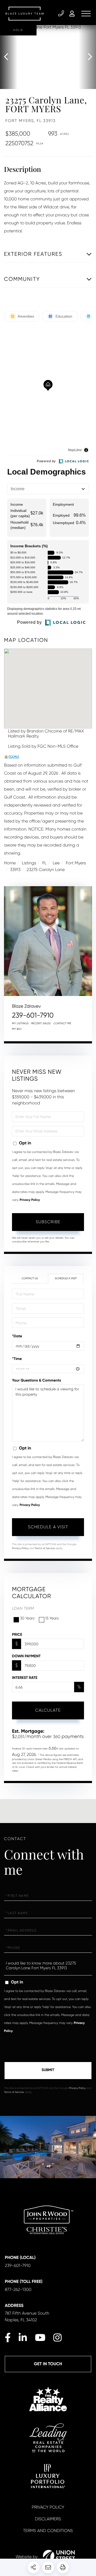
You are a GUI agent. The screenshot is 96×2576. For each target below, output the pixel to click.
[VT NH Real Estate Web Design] (59, 2557)
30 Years (27, 1618)
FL (45, 863)
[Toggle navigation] (86, 14)
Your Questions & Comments (37, 1380)
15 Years (52, 1618)
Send (48, 2071)
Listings (29, 863)
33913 (15, 870)
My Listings (20, 1024)
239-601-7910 (62, 14)
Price (17, 1635)
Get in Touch (48, 2364)
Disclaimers (48, 2519)
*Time (17, 1359)
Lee (56, 863)
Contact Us (30, 1279)
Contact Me (62, 1024)
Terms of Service (45, 1548)
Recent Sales (41, 1024)
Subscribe (48, 1222)
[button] (9, 57)
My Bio (17, 1029)
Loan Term (23, 1609)
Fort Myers (76, 863)
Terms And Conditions (48, 2531)
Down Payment (26, 1656)
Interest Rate (25, 1678)
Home (10, 863)
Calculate (48, 1710)
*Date (17, 1336)
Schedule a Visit (66, 1279)
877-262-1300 (18, 2289)
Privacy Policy (30, 1200)
